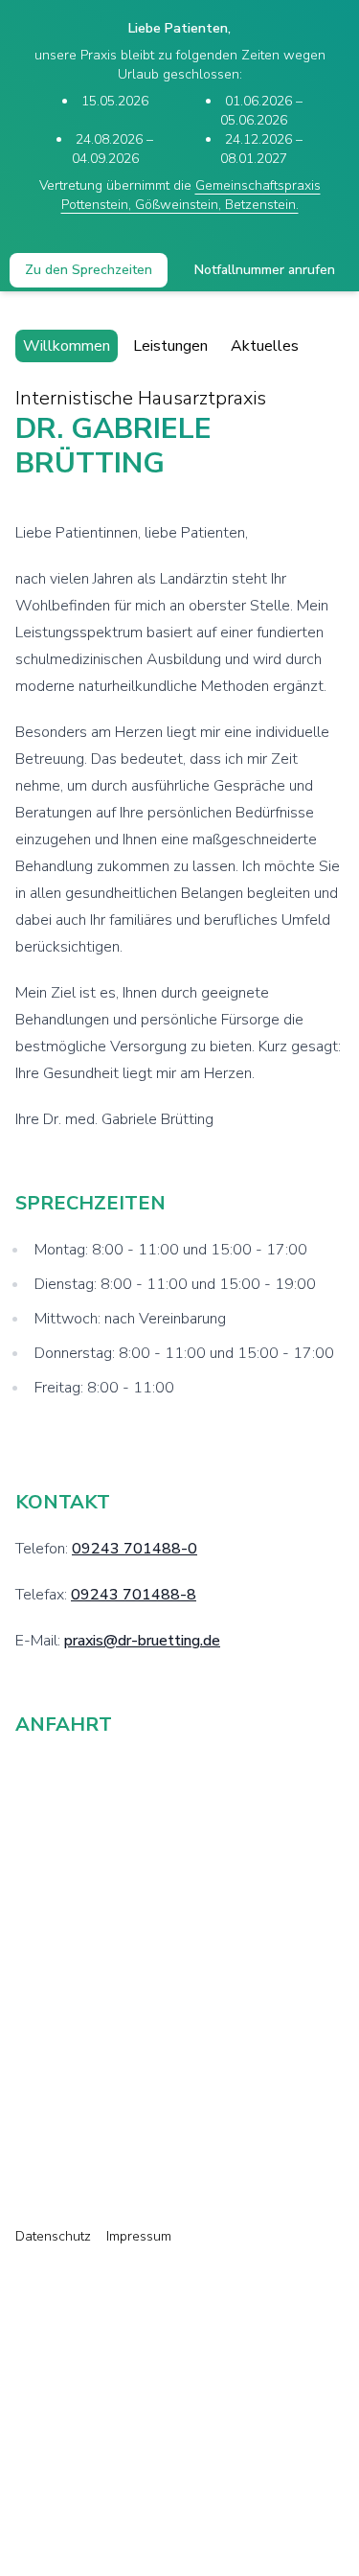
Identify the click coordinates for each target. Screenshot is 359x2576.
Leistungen (170, 346)
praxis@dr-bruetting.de (142, 1641)
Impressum (139, 2236)
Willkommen (67, 346)
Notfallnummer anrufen (265, 270)
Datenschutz (53, 2236)
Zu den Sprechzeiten (89, 270)
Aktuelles (265, 346)
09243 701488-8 (134, 1595)
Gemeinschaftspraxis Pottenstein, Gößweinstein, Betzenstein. (191, 195)
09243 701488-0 (135, 1549)
